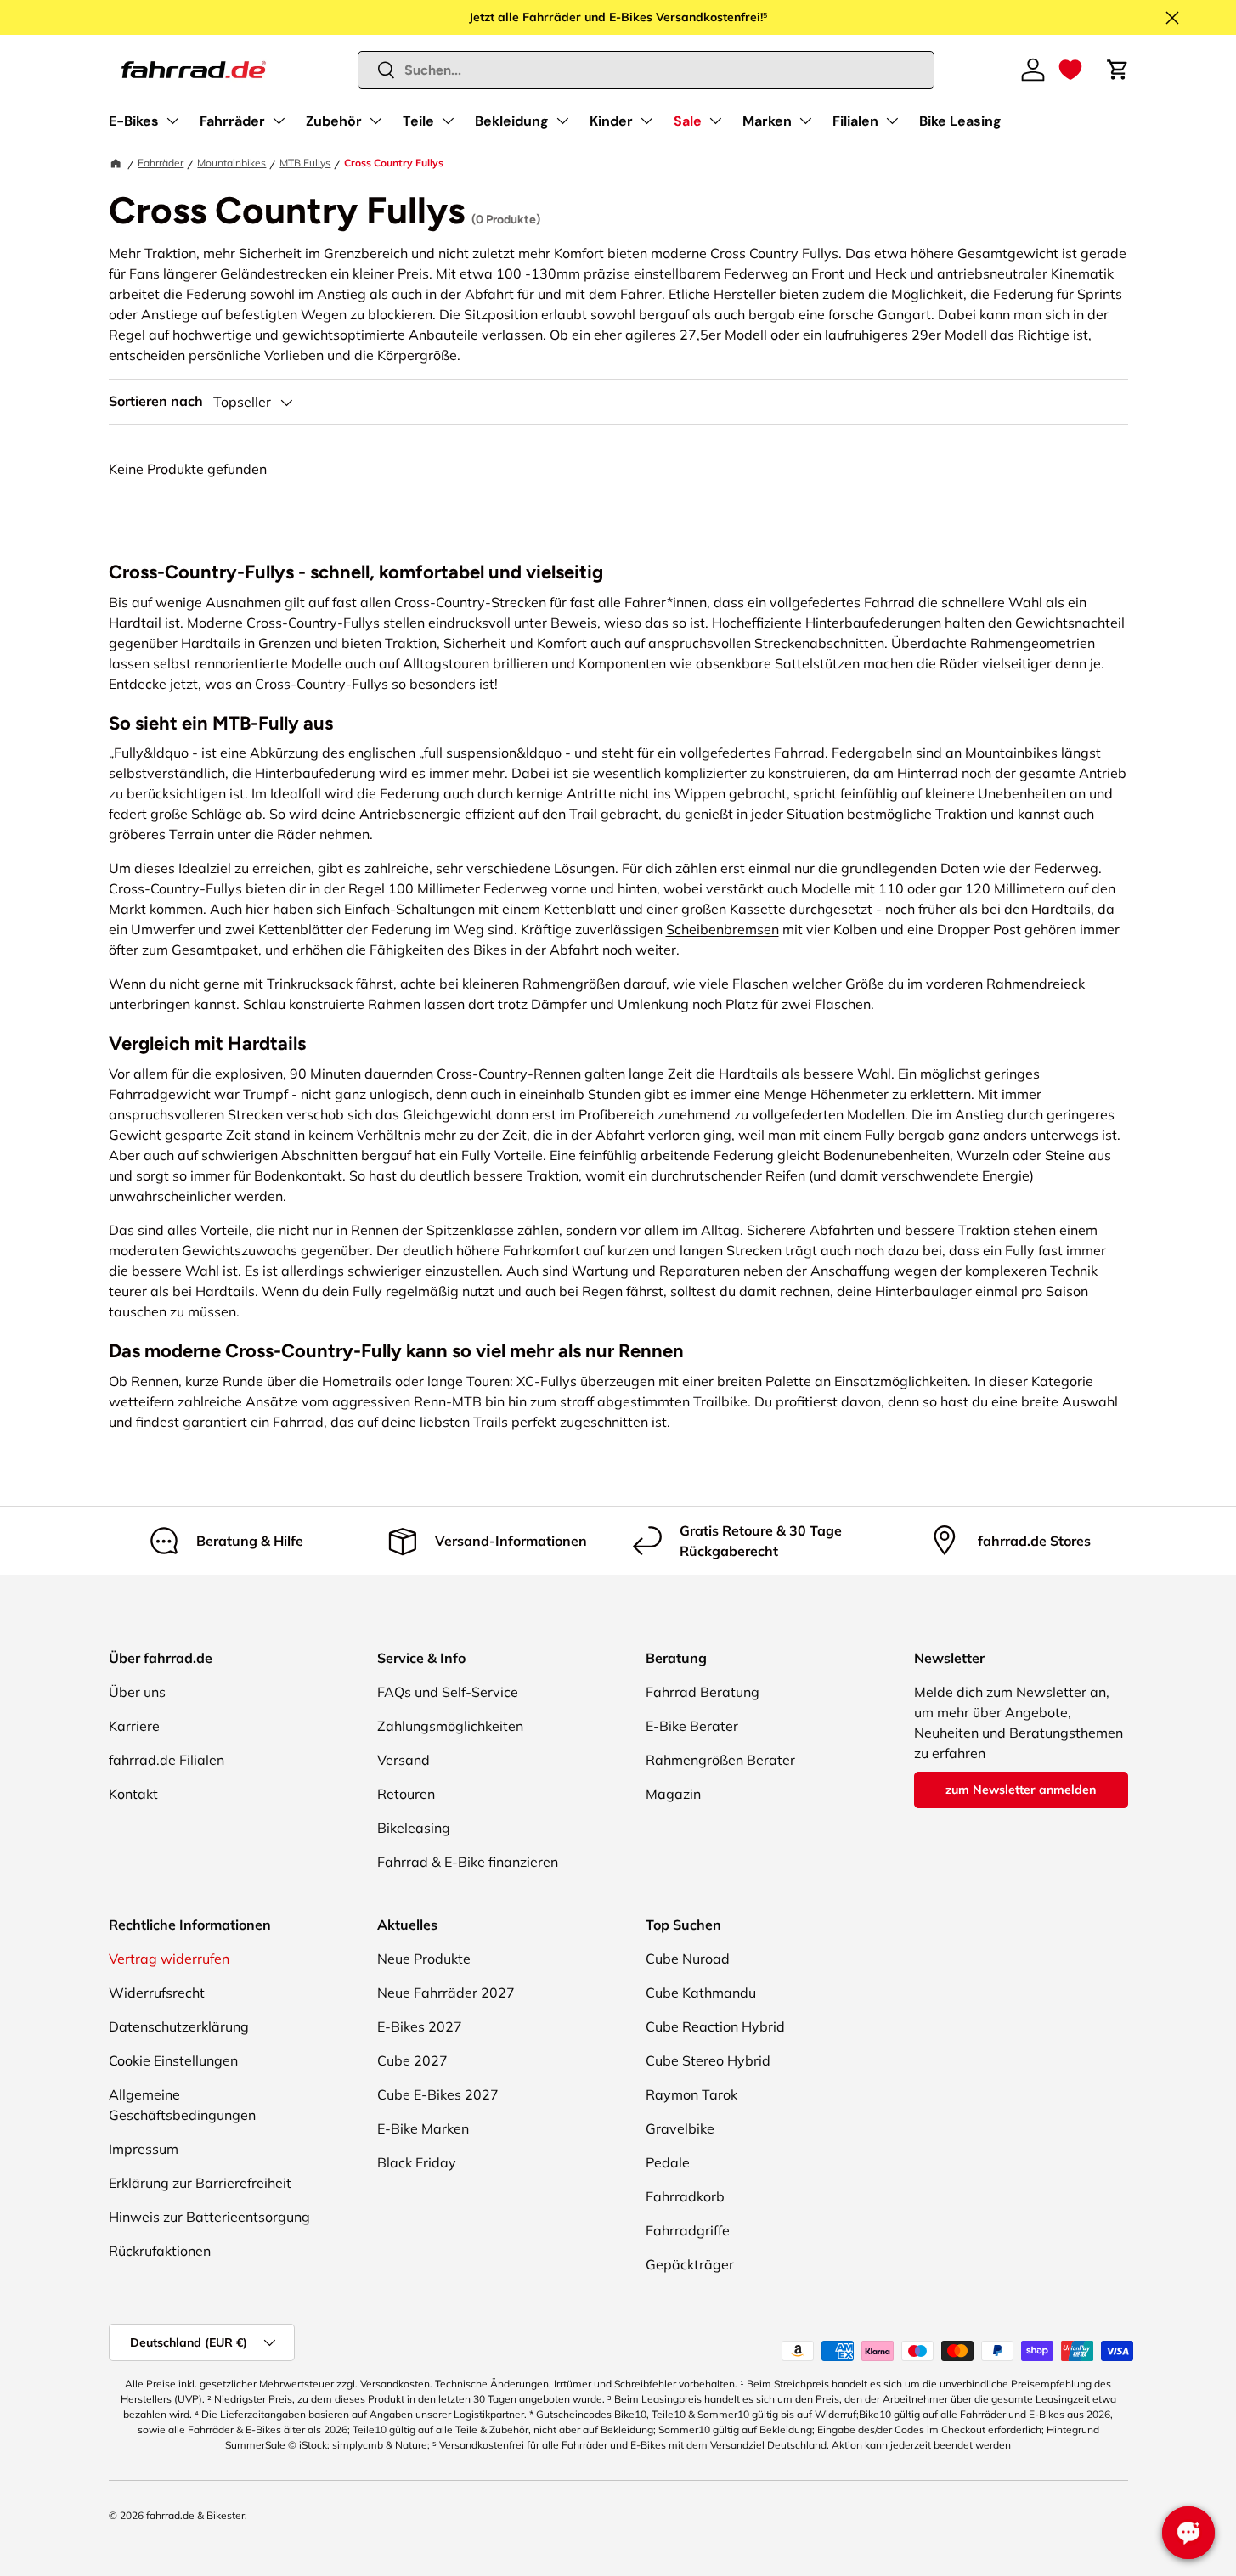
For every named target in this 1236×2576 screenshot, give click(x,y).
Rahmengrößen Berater (720, 1760)
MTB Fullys (305, 163)
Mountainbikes (231, 163)
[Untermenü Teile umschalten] (448, 121)
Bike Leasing (960, 121)
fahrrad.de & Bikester (195, 2515)
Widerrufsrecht (157, 1993)
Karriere (134, 1726)
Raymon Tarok (691, 2094)
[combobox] (646, 70)
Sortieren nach (156, 401)
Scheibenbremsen (722, 929)
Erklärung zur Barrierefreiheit (200, 2183)
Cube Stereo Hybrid (708, 2060)
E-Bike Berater (692, 1726)
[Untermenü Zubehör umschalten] (375, 121)
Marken (767, 121)
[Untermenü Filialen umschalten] (892, 121)
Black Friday (417, 2162)
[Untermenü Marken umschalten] (805, 121)
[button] (1070, 70)
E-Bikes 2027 (420, 2026)
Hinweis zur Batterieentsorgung (209, 2217)
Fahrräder (232, 121)
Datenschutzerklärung (179, 2026)
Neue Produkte (424, 1959)
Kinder (611, 121)
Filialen (855, 121)
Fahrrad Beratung (703, 1692)
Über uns (137, 1692)
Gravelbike (680, 2128)
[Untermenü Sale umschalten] (715, 121)
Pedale (668, 2162)
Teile (418, 121)
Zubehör (334, 121)
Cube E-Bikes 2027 (438, 2094)
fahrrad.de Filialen (166, 1760)
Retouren (406, 1794)
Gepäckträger (690, 2264)
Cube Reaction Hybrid (715, 2026)
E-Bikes (134, 121)
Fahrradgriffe (688, 2230)
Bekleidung (512, 121)
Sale (688, 121)
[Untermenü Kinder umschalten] (646, 121)
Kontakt (133, 1794)
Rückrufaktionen (160, 2251)
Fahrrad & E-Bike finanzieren (468, 1862)
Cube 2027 (412, 2060)
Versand (404, 1760)
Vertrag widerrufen (169, 1959)
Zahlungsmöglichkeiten (450, 1726)
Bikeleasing (414, 1828)
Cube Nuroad (688, 1959)
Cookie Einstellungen (173, 2060)
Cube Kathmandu (701, 1993)
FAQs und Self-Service (448, 1692)
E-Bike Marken (423, 2128)
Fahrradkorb (685, 2196)
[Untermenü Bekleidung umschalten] (562, 121)
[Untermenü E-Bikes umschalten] (172, 121)
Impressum (144, 2149)
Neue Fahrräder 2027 (446, 1993)
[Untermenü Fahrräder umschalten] (279, 121)
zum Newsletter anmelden (1021, 1790)
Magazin (673, 1794)
